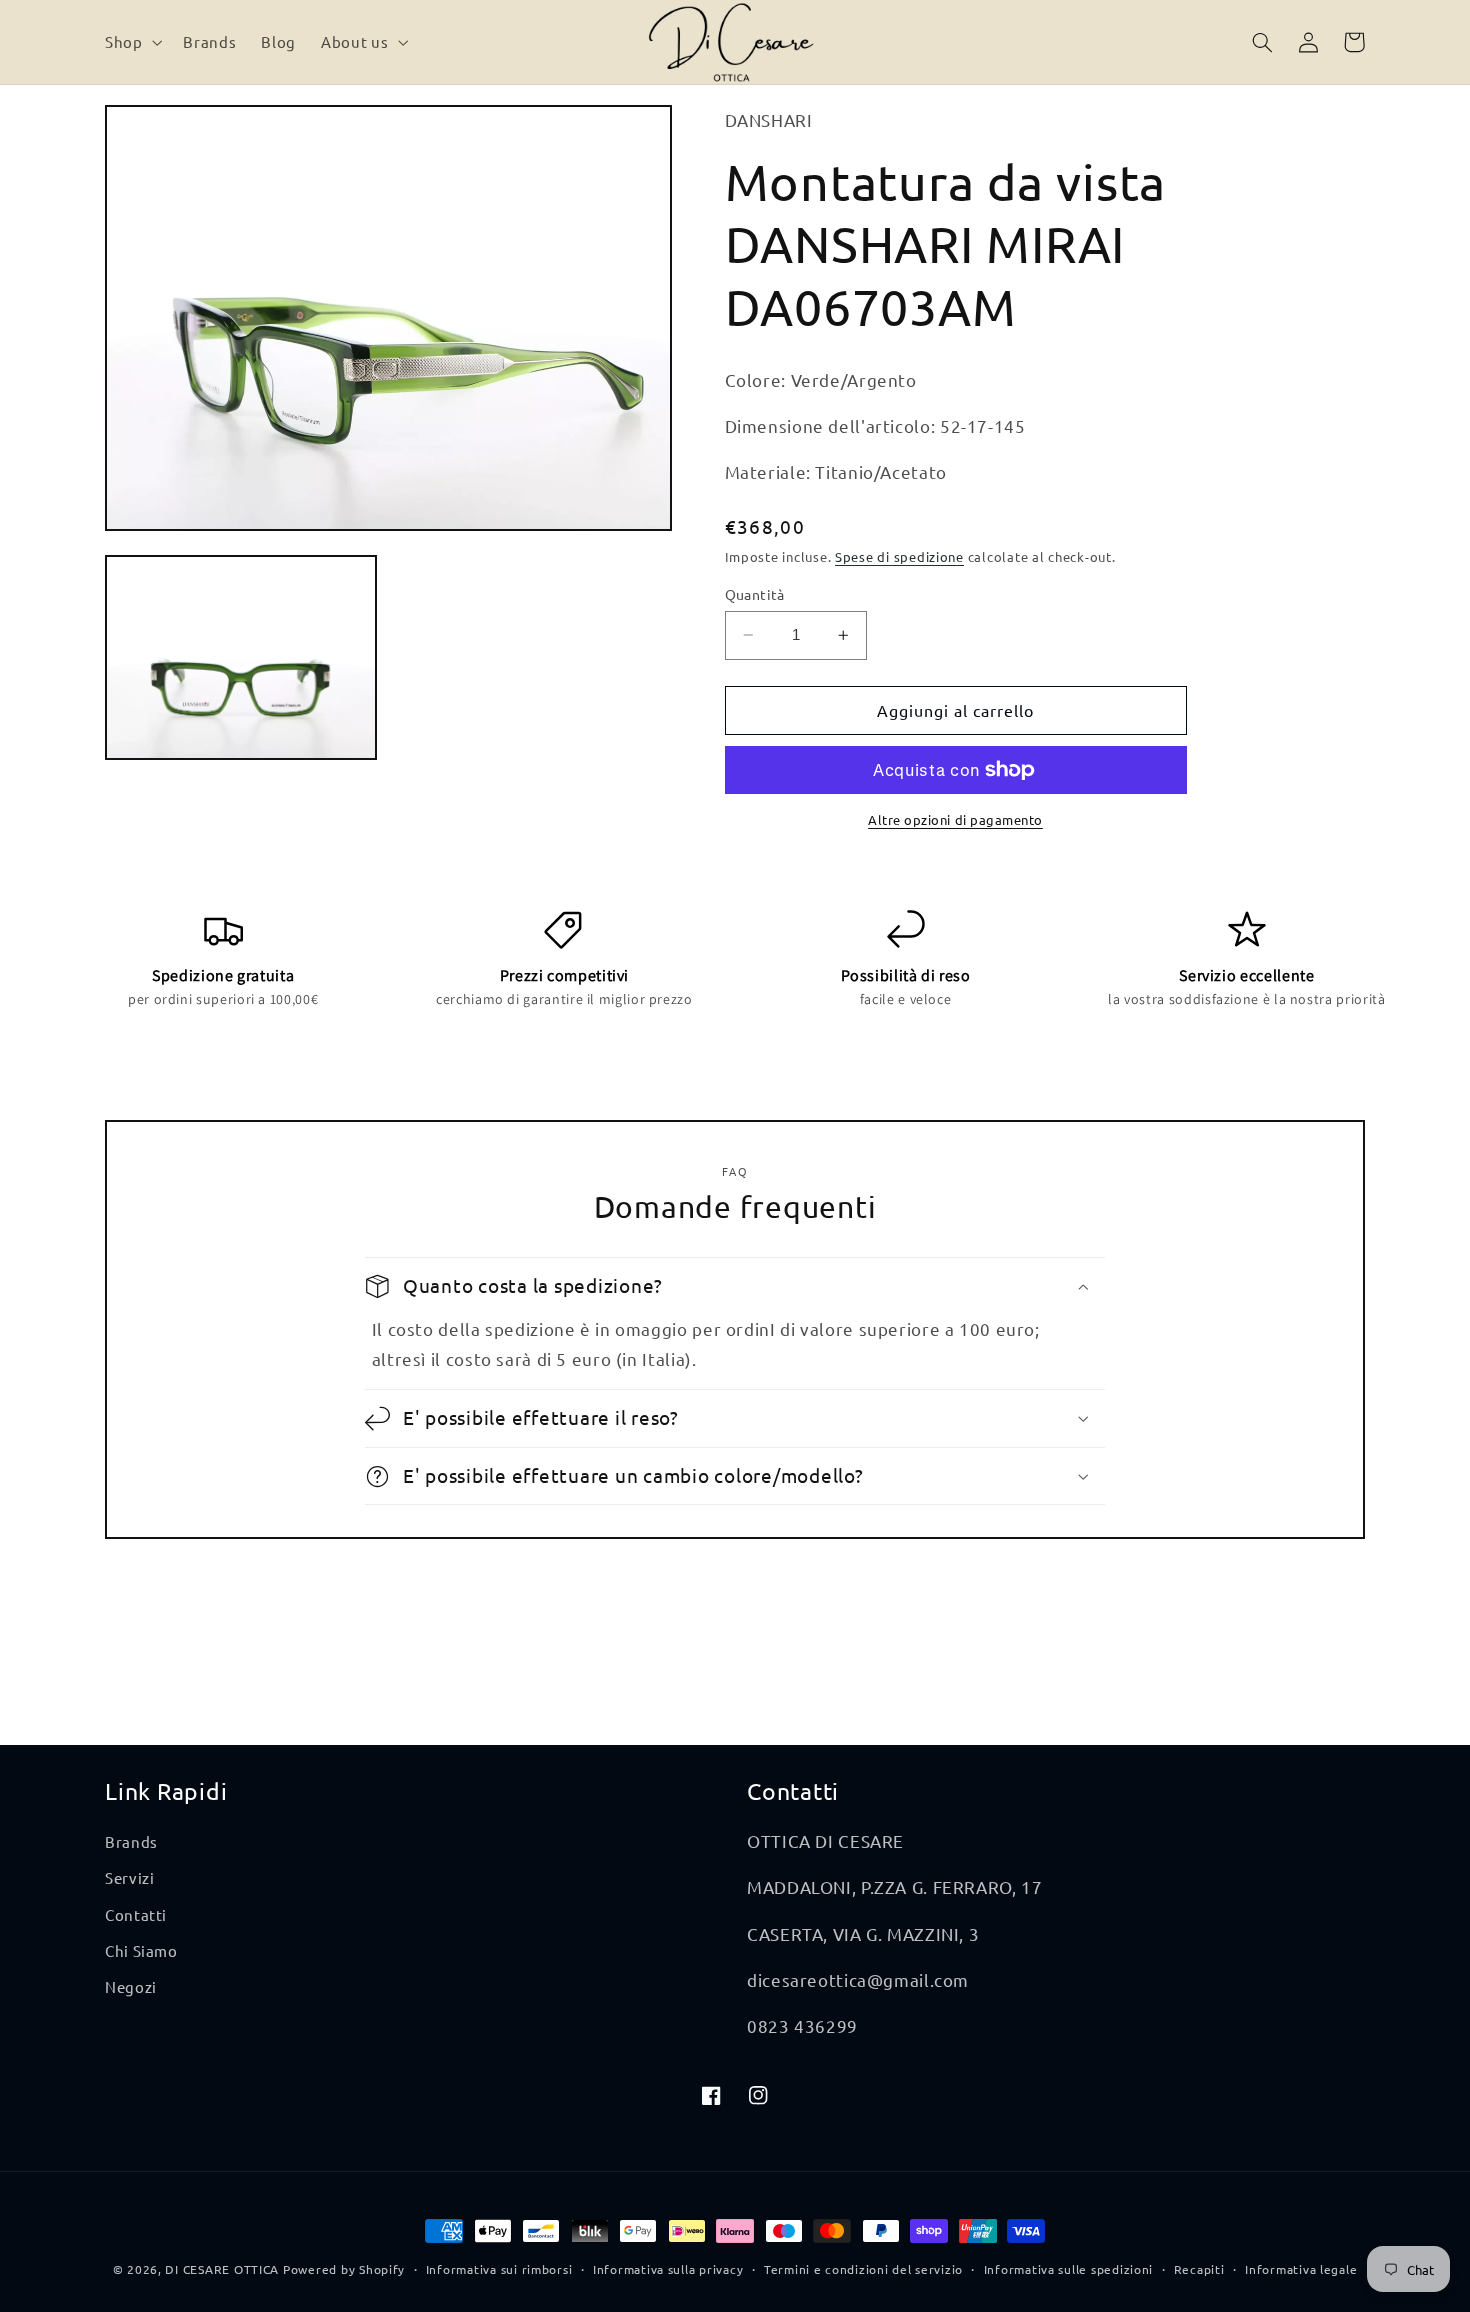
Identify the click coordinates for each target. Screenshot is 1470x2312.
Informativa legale (1301, 2269)
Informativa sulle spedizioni (1069, 2269)
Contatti (136, 1914)
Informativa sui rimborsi (499, 2269)
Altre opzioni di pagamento (955, 819)
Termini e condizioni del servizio (863, 2269)
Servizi (129, 1877)
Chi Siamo (141, 1950)
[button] (131, 42)
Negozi (131, 1986)
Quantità (755, 594)
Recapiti (1199, 2269)
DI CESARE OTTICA (222, 2269)
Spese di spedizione (899, 556)
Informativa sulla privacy (668, 2269)
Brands (131, 1841)
